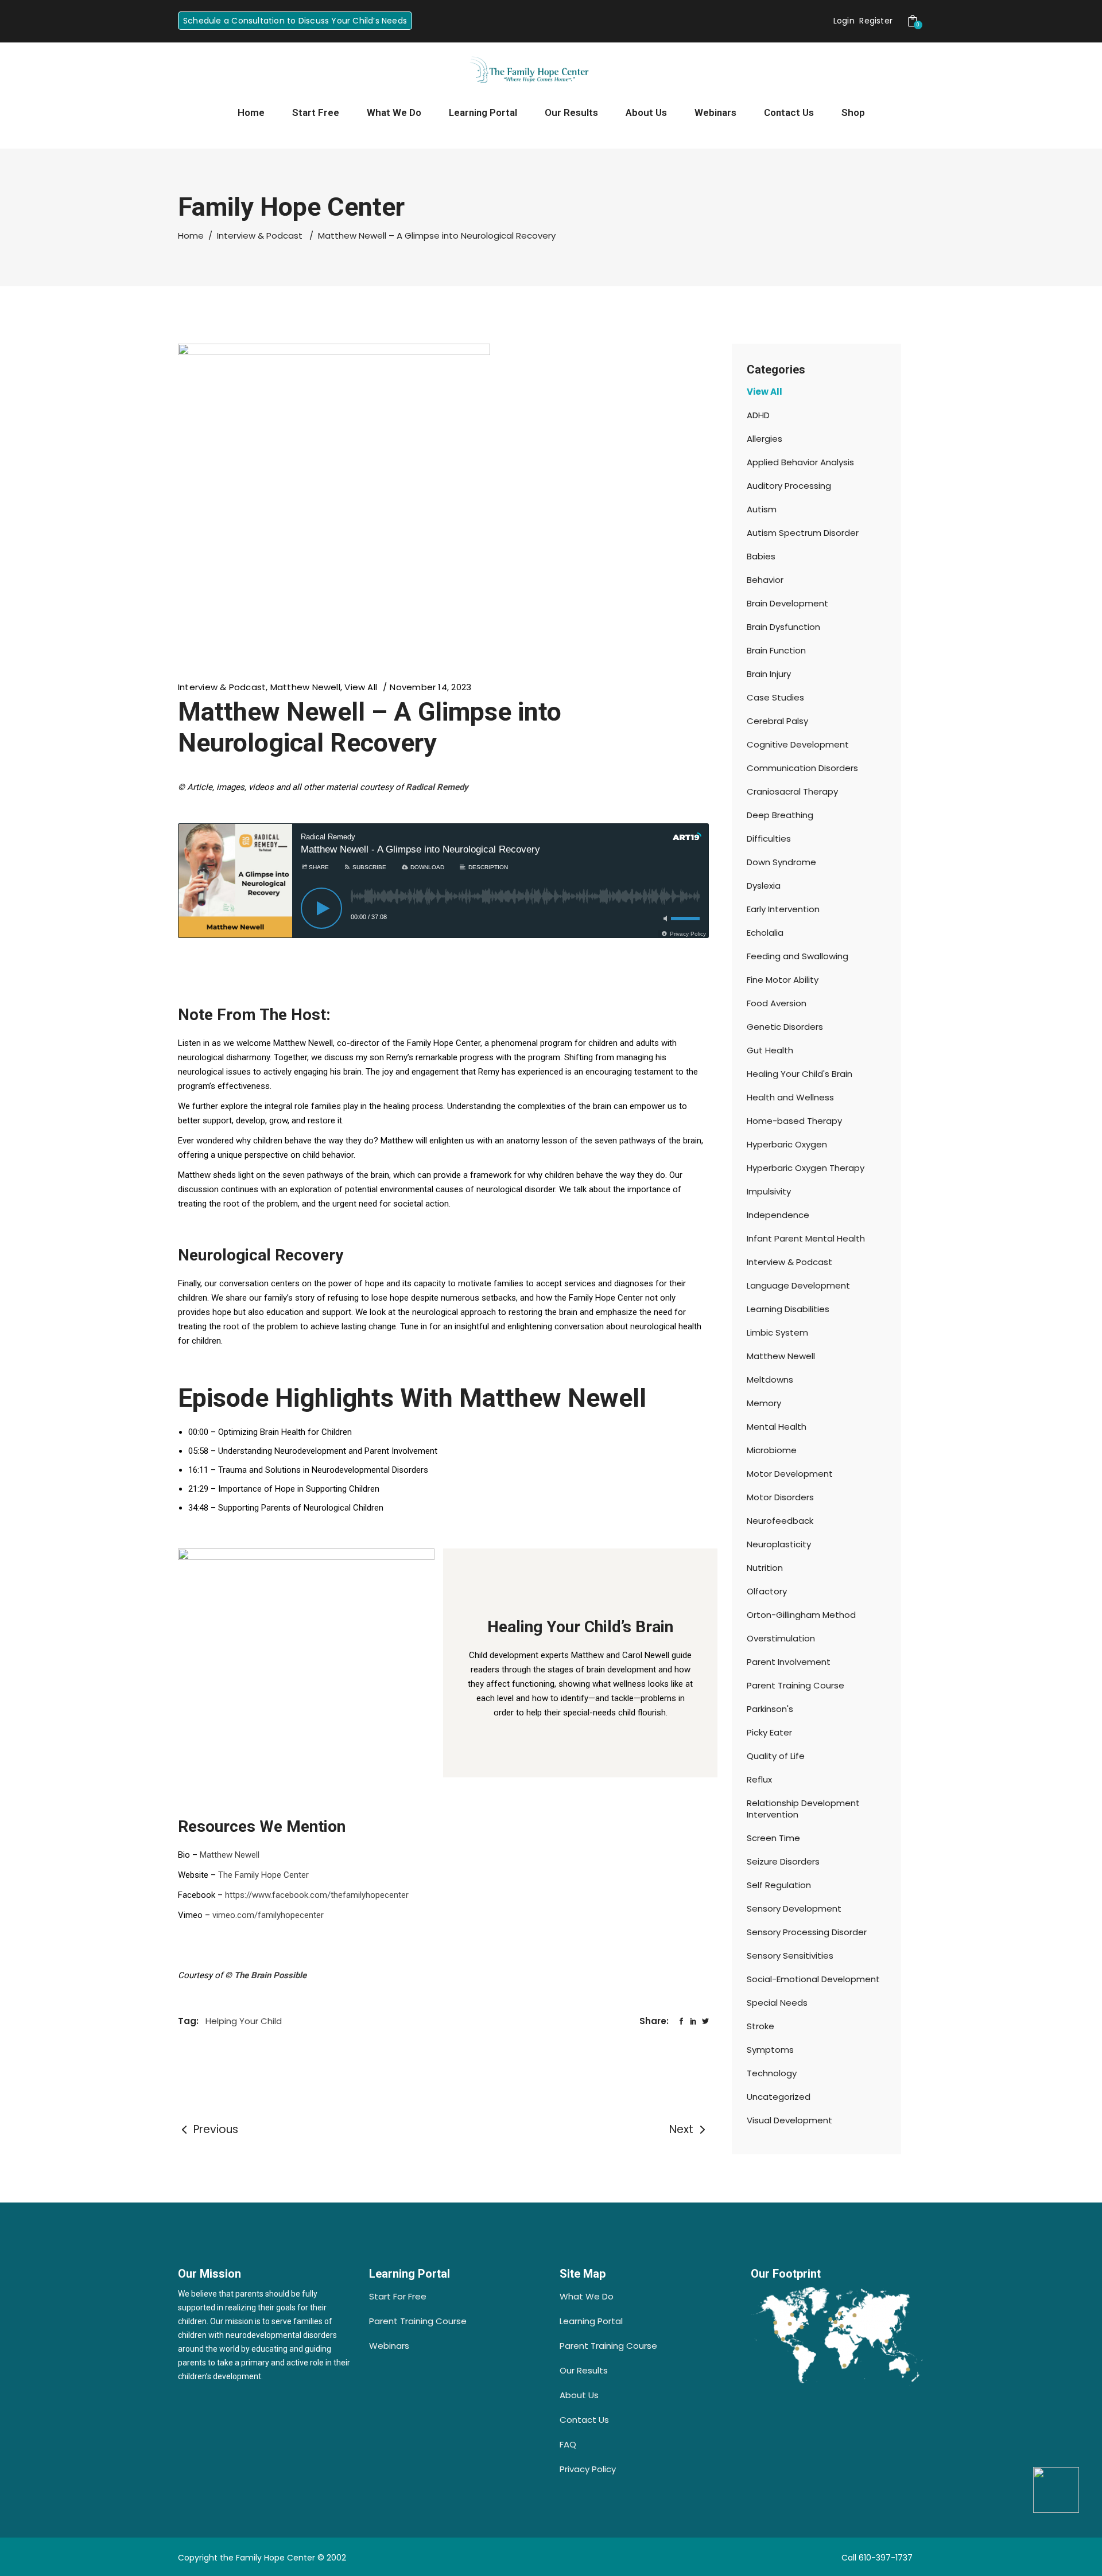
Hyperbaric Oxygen (787, 1144)
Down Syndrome (781, 862)
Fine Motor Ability (783, 980)
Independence (778, 1215)
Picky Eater (769, 1732)
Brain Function (776, 650)
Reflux (759, 1779)
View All (361, 687)
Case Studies (775, 697)
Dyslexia (764, 886)
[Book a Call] (1056, 2490)
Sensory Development (794, 1908)
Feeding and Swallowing (798, 956)
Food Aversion (777, 1003)
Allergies (765, 439)
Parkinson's (770, 1709)
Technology (772, 2073)
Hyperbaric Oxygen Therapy (806, 1168)
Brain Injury (769, 674)
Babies (761, 556)
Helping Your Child (244, 2021)
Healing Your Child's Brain (800, 1074)
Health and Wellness (790, 1097)
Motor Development (790, 1474)
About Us (579, 2395)
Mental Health (777, 1427)
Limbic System (777, 1332)
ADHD (758, 415)
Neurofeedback (780, 1521)
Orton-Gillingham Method (801, 1615)
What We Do (587, 2296)
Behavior (765, 580)
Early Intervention (783, 909)
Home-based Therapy (794, 1121)
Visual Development (789, 2120)
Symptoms (770, 2050)
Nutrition (765, 1568)
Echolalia (765, 933)
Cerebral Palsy (777, 721)
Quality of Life (776, 1756)
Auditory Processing (789, 486)
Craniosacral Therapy (792, 791)
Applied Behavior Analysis (800, 462)
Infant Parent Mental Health (806, 1238)
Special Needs (777, 2003)
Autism (762, 509)
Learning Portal (591, 2321)
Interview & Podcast (260, 236)
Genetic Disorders (785, 1027)
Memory (764, 1403)
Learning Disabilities (788, 1309)
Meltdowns (770, 1380)
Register (876, 21)
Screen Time (773, 1838)
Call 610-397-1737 (877, 2558)
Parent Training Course (796, 1685)
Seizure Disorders (783, 1861)
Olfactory (767, 1591)
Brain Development (787, 603)
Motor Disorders (780, 1497)
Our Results (584, 2370)
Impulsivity (769, 1191)
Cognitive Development (798, 744)
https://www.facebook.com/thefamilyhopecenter (317, 1895)
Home (191, 236)
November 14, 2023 (430, 687)
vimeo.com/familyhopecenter (268, 1915)
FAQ (568, 2444)
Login (844, 21)
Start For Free (398, 2296)
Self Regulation (779, 1885)
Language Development (798, 1285)
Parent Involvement (789, 1662)
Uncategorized (779, 2097)
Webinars (389, 2346)
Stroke (760, 2026)
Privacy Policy (588, 2469)
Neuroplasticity (779, 1544)
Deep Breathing (780, 815)
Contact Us (584, 2420)
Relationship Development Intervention (803, 1809)
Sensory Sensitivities (790, 1956)
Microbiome (772, 1450)
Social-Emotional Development (813, 1979)
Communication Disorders (802, 768)
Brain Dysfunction (783, 627)
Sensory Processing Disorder (807, 1932)
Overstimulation (781, 1638)
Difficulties (769, 838)
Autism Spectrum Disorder (803, 533)
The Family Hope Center (263, 1875)
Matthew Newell (305, 687)
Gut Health (770, 1050)
